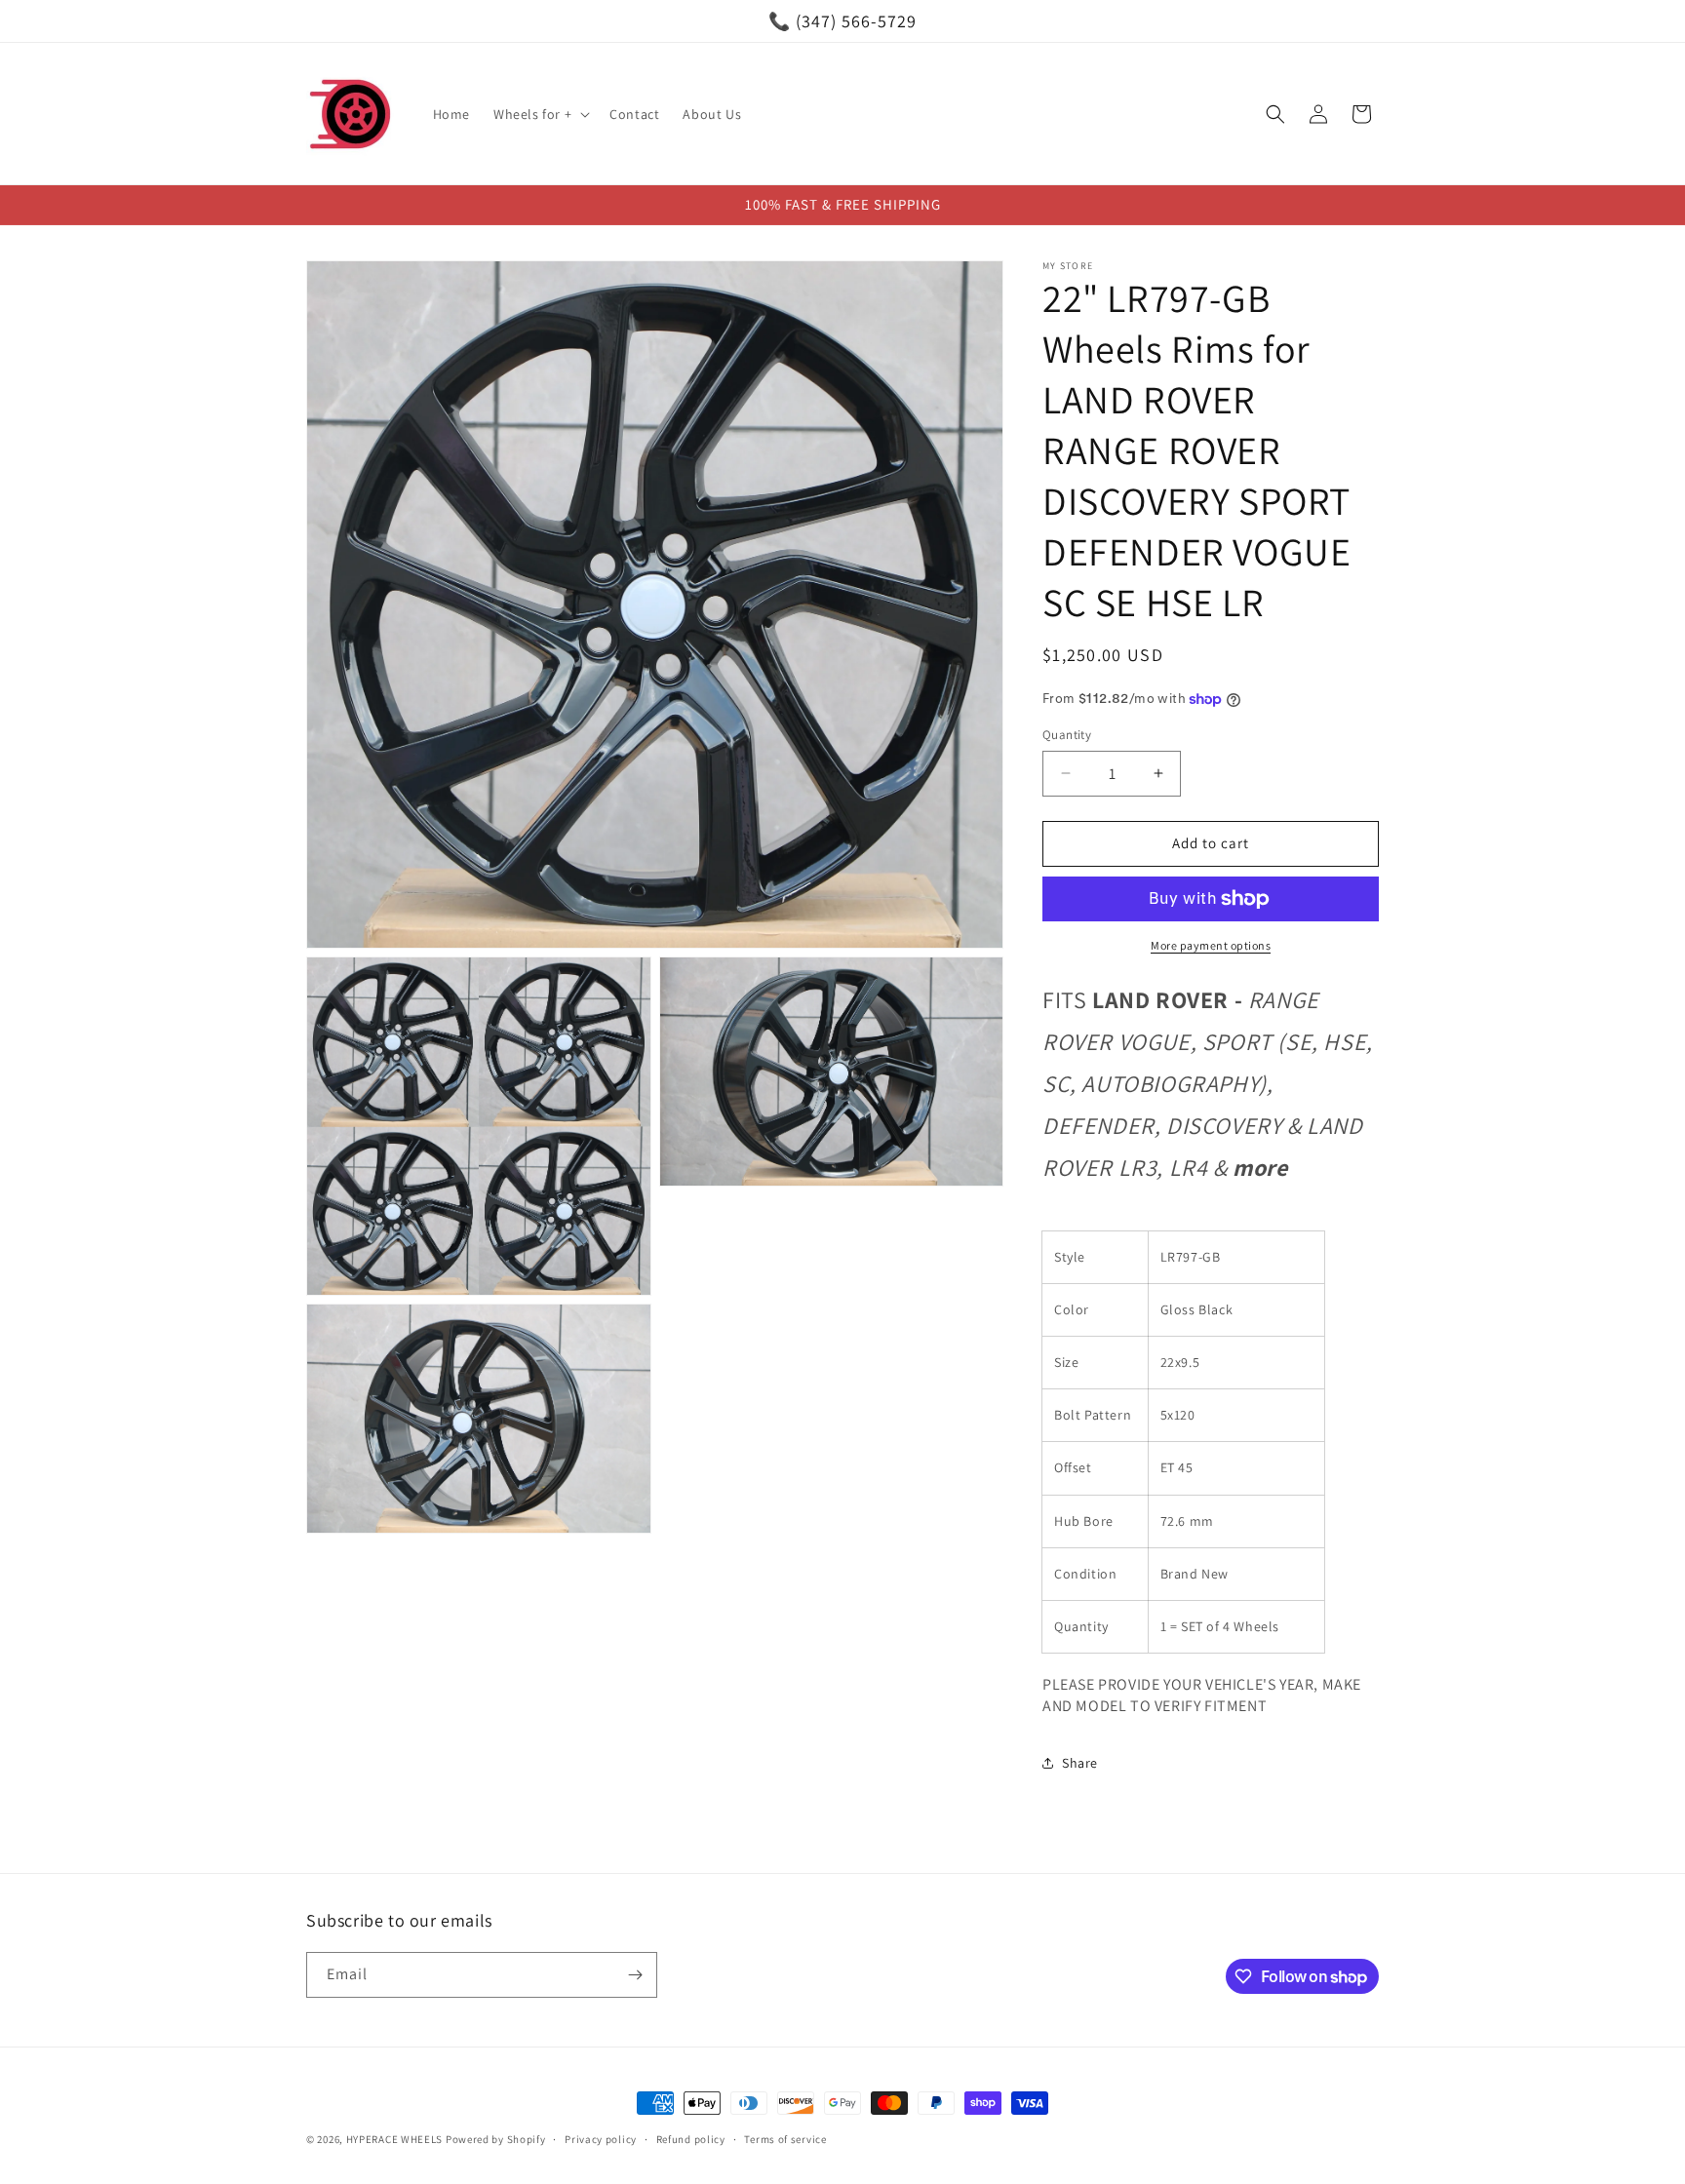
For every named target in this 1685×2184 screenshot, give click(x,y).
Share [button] (1080, 1763)
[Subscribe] (635, 1975)
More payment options (1211, 945)
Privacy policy (601, 2139)
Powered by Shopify (496, 2139)
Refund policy (691, 2139)
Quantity (1067, 735)
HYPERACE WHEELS (395, 2139)
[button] (540, 114)
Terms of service (785, 2139)
